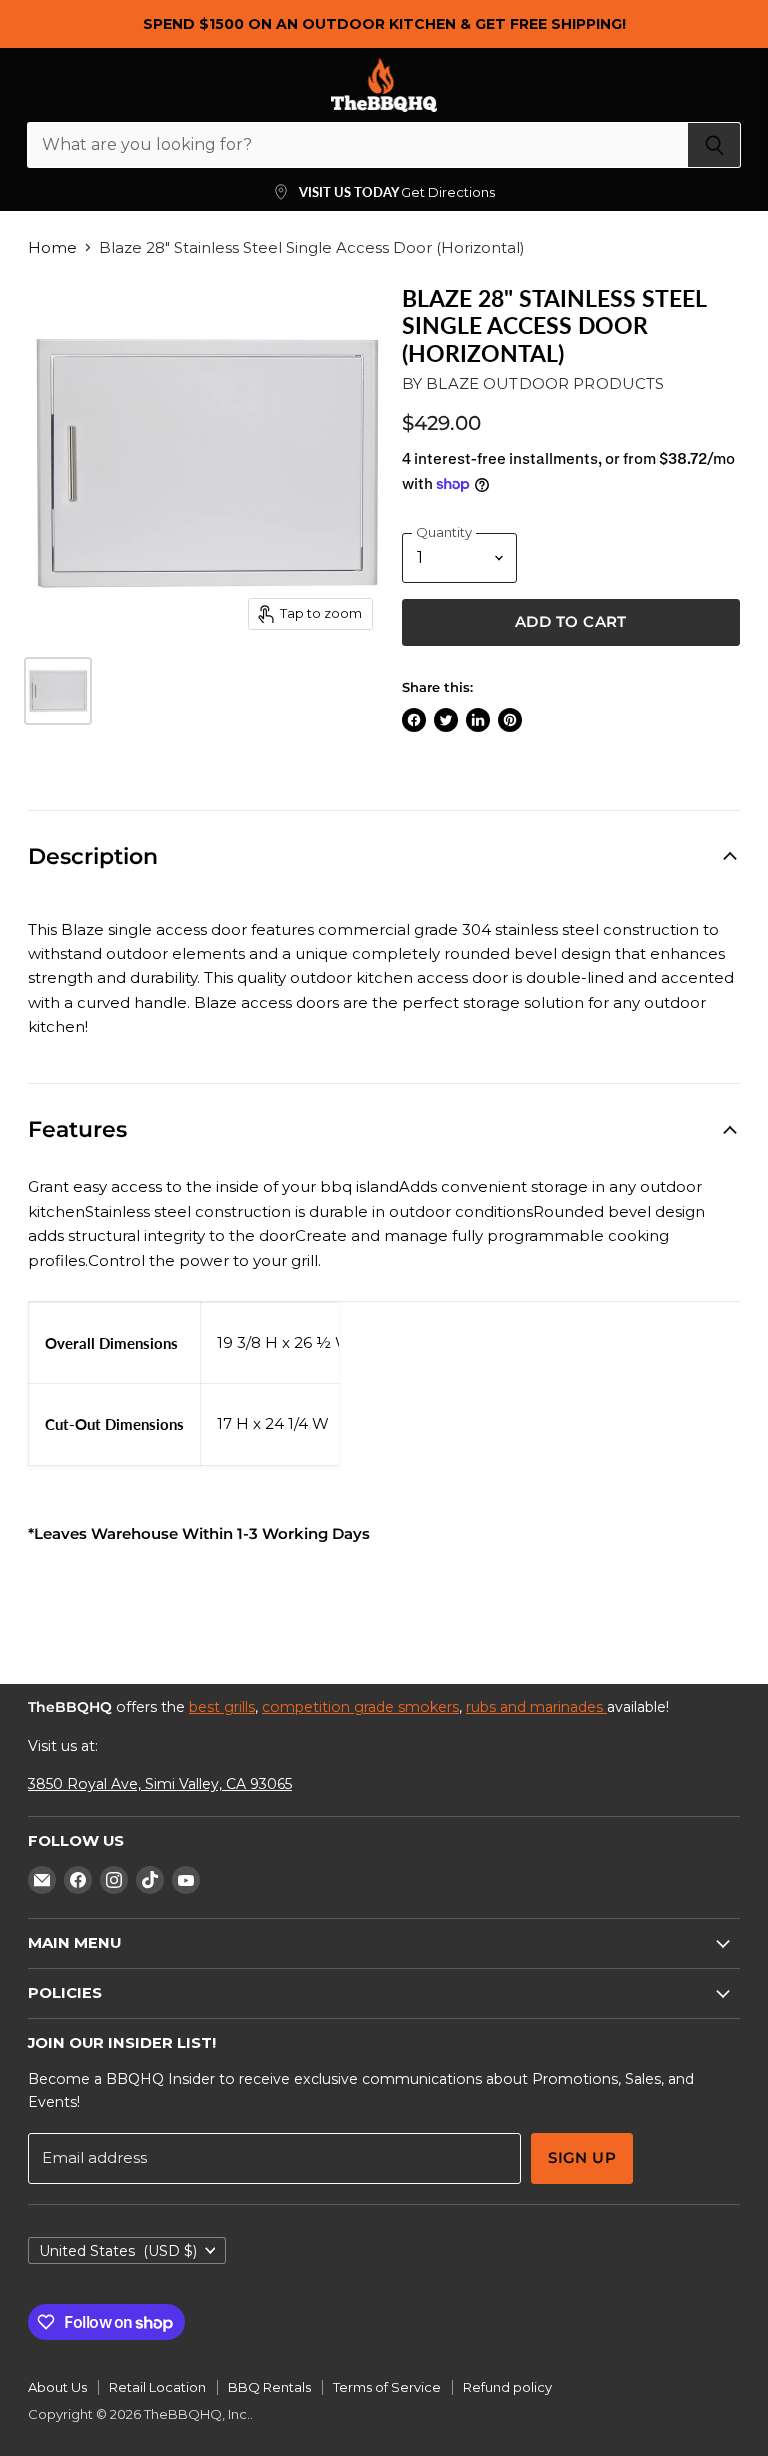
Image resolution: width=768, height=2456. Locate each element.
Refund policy (507, 2387)
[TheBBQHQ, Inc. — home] (384, 85)
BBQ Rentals (269, 2387)
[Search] (714, 145)
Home (52, 247)
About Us (57, 2387)
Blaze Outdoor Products (545, 383)
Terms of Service (387, 2387)
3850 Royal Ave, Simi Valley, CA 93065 (160, 1784)
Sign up (582, 2158)
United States (118, 2251)
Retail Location (157, 2387)
